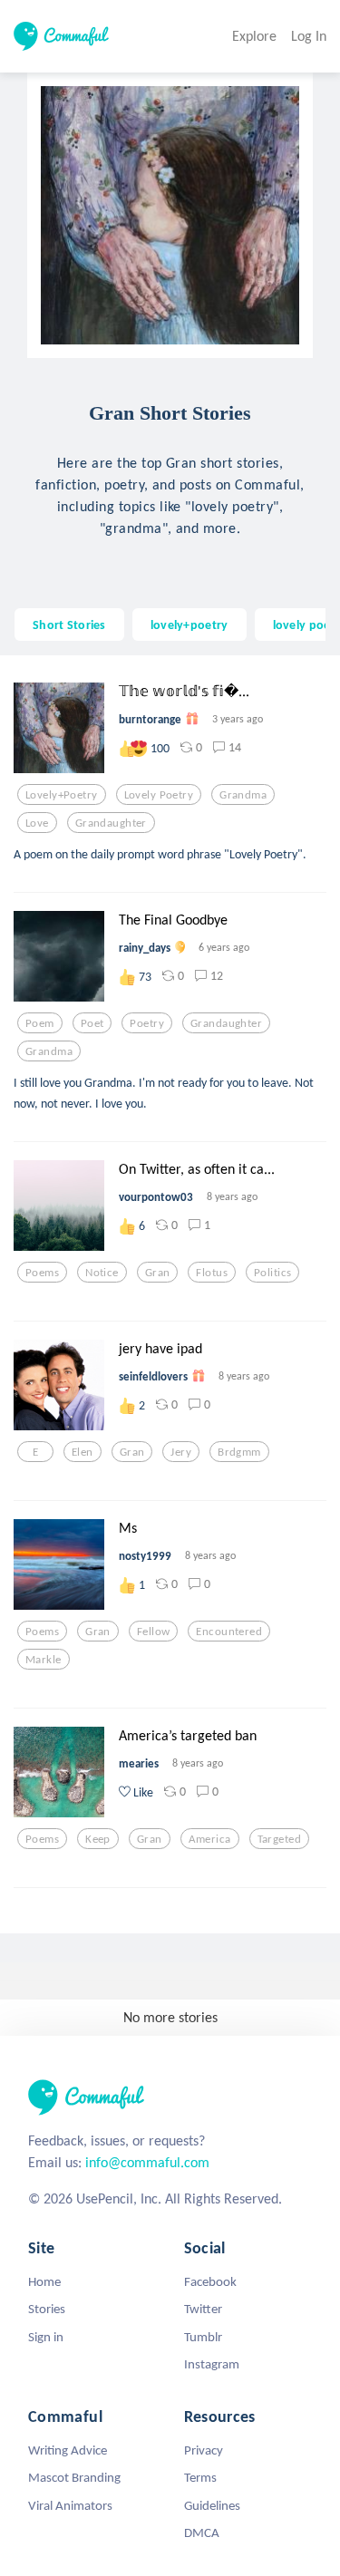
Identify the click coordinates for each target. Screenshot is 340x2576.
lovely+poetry (189, 625)
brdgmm (239, 1452)
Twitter (203, 2309)
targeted (279, 1839)
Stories (47, 2309)
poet (92, 1023)
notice (102, 1273)
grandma (243, 795)
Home (44, 2281)
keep (98, 1839)
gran (158, 1273)
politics (272, 1273)
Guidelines (212, 2505)
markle (44, 1660)
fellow (154, 1632)
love (37, 823)
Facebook (210, 2281)
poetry (147, 1023)
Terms (200, 2477)
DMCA (202, 2532)
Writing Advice (68, 2450)
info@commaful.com (147, 2162)
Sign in (46, 2337)
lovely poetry (159, 795)
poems (42, 1273)
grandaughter (111, 823)
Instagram (212, 2364)
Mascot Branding (74, 2477)
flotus (212, 1273)
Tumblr (203, 2337)
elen (83, 1452)
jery (181, 1452)
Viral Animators (70, 2505)
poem (40, 1023)
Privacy (204, 2450)
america (210, 1839)
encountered (229, 1632)
